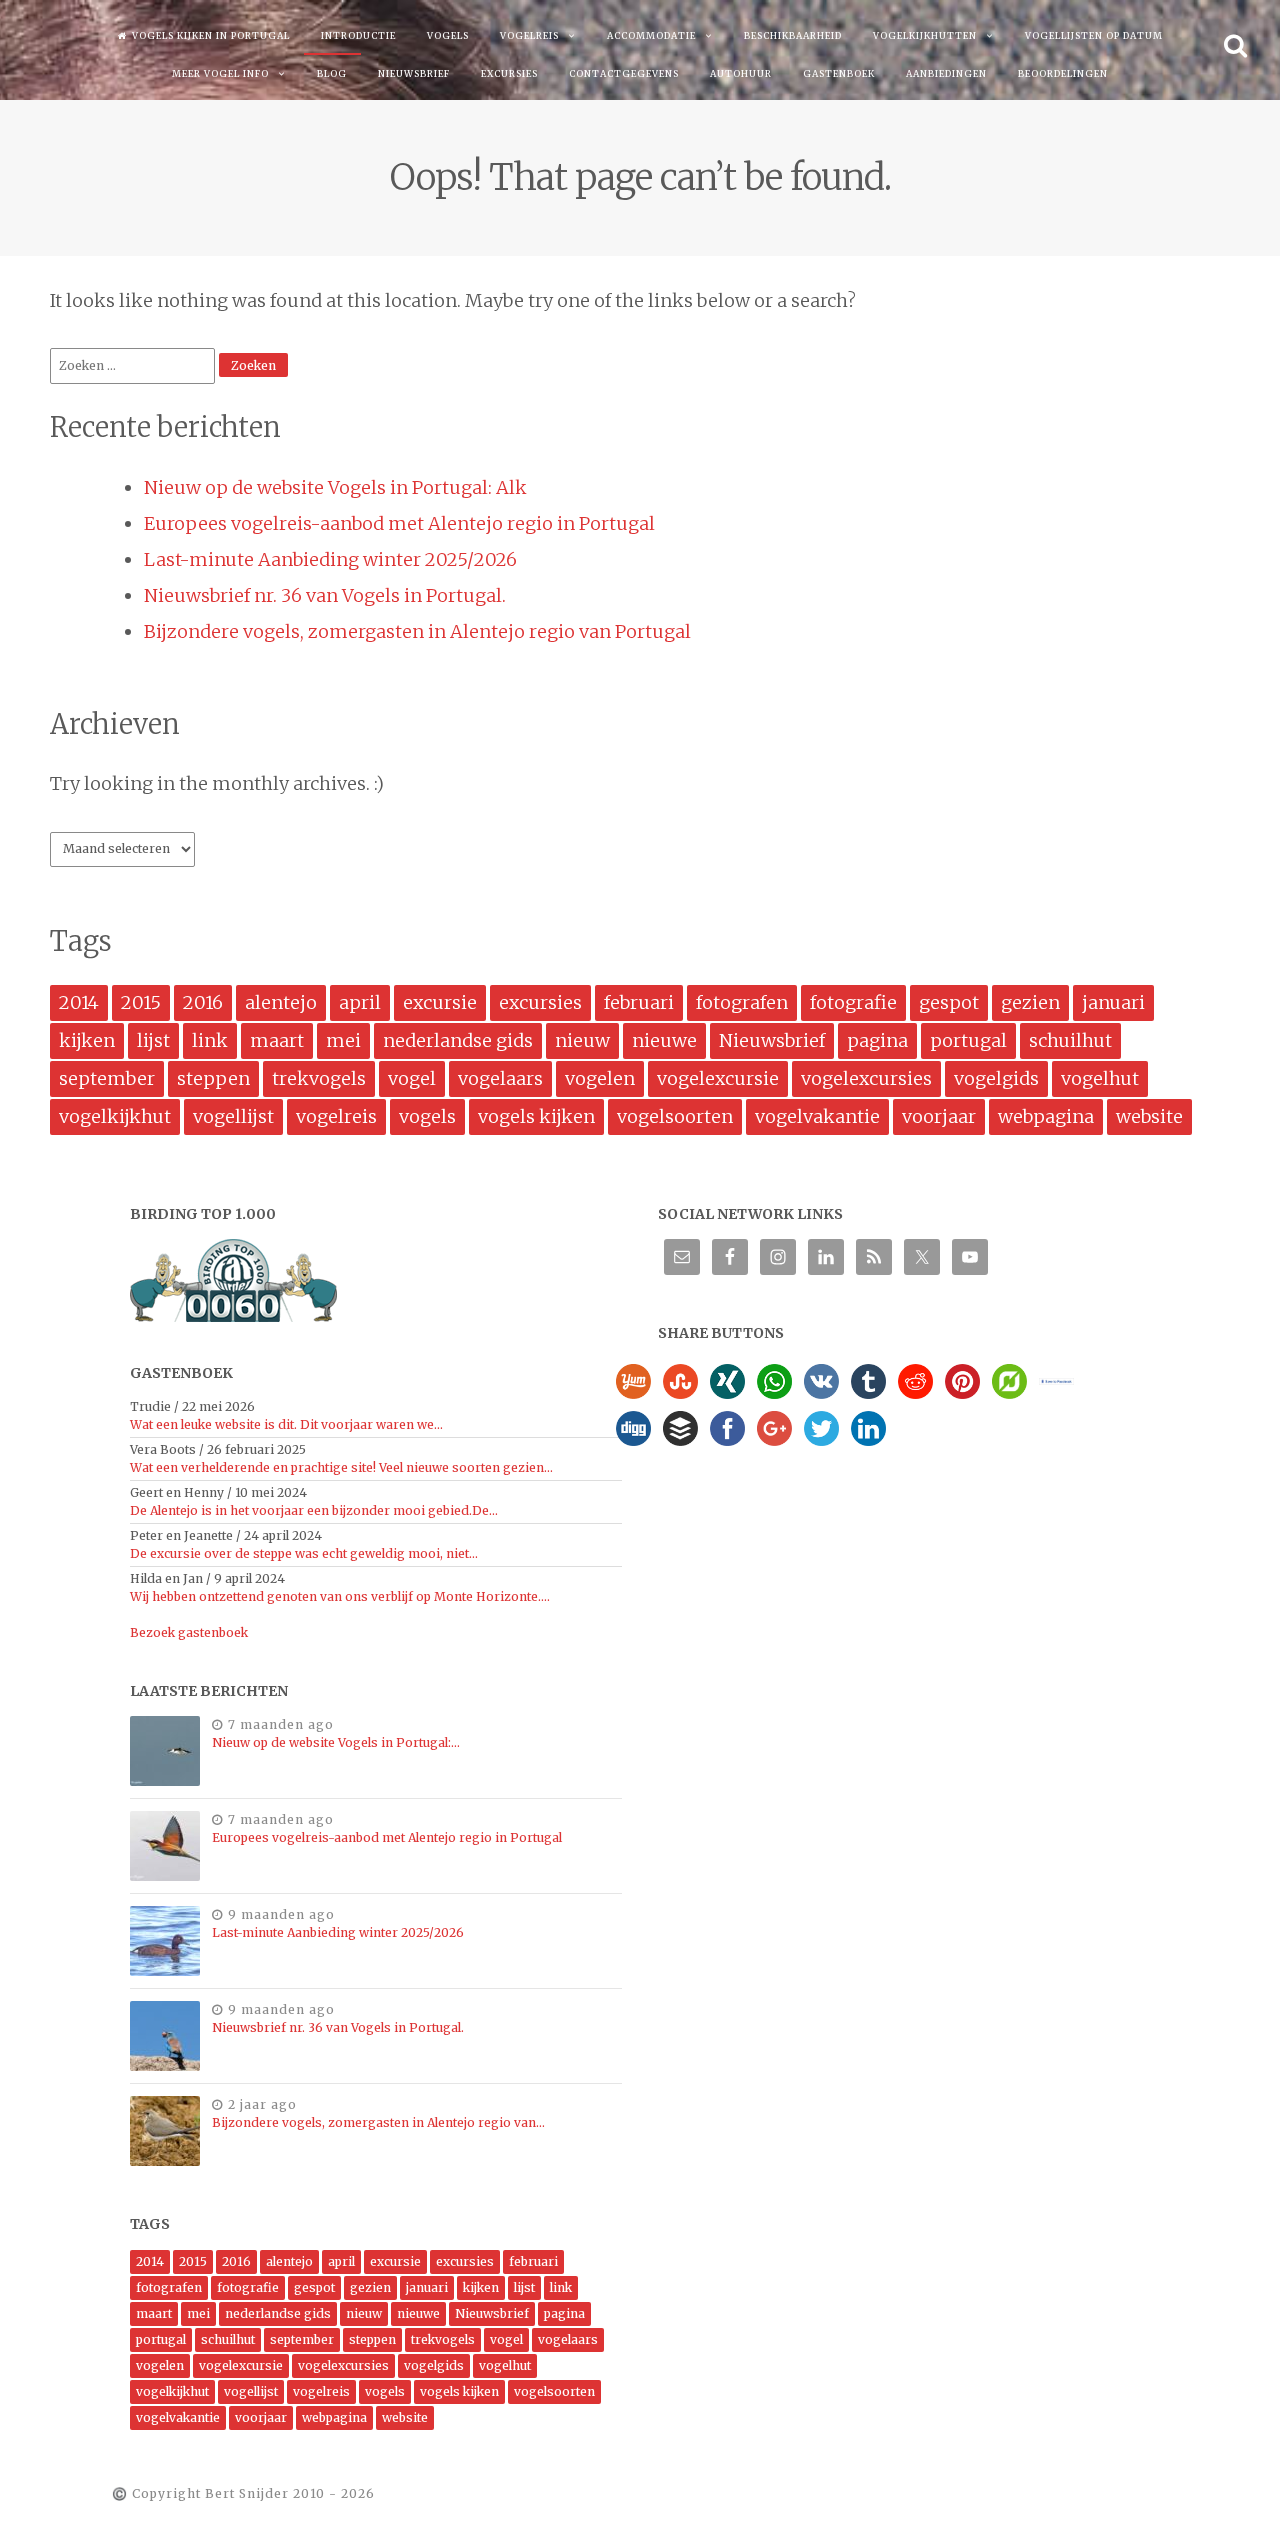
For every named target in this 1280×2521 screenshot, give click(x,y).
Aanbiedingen (946, 73)
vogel (412, 1078)
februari (639, 1002)
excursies (540, 1002)
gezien (1030, 1002)
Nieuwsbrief (414, 73)
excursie (440, 1002)
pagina (877, 1040)
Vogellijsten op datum (1094, 35)
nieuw (582, 1040)
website (1149, 1116)
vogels (427, 1116)
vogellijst (233, 1116)
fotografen (742, 1002)
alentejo (281, 1002)
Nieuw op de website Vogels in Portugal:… (336, 1742)
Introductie (358, 35)
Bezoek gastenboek (189, 1632)
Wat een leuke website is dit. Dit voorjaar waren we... (286, 1424)
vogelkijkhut (115, 1116)
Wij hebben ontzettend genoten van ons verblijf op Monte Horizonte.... (340, 1596)
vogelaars (500, 1078)
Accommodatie (651, 35)
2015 (141, 1002)
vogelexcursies (866, 1078)
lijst (153, 1040)
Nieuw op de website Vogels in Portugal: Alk (335, 487)
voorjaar (939, 1116)
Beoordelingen (1063, 73)
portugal (968, 1040)
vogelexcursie (718, 1078)
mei (343, 1040)
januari (1113, 1002)
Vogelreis (529, 35)
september (107, 1078)
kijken (87, 1040)
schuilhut (1070, 1040)
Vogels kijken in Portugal (211, 35)
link (210, 1040)
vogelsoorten (675, 1116)
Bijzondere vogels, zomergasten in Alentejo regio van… (378, 2122)
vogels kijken (536, 1116)
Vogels (448, 35)
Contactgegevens (624, 73)
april (360, 1002)
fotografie (853, 1002)
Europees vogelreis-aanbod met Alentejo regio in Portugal (399, 523)
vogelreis (336, 1116)
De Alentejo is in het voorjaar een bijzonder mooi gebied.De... (314, 1510)
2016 (203, 1002)
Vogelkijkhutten (925, 35)
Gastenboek (839, 73)
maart (277, 1040)
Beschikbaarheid (793, 35)
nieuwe (664, 1040)
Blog (332, 73)
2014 (79, 1002)
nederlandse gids (458, 1040)
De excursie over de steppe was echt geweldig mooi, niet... (304, 1553)
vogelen (600, 1078)
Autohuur (741, 73)
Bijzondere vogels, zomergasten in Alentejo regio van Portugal (417, 631)
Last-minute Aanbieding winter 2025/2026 (330, 559)
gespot (949, 1002)
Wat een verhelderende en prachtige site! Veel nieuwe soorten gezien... (341, 1467)
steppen (213, 1078)
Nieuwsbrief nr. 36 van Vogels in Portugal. (325, 595)
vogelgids (996, 1078)
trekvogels (319, 1078)
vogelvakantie (817, 1116)
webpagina (1046, 1116)
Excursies (509, 73)
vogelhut (1100, 1078)
